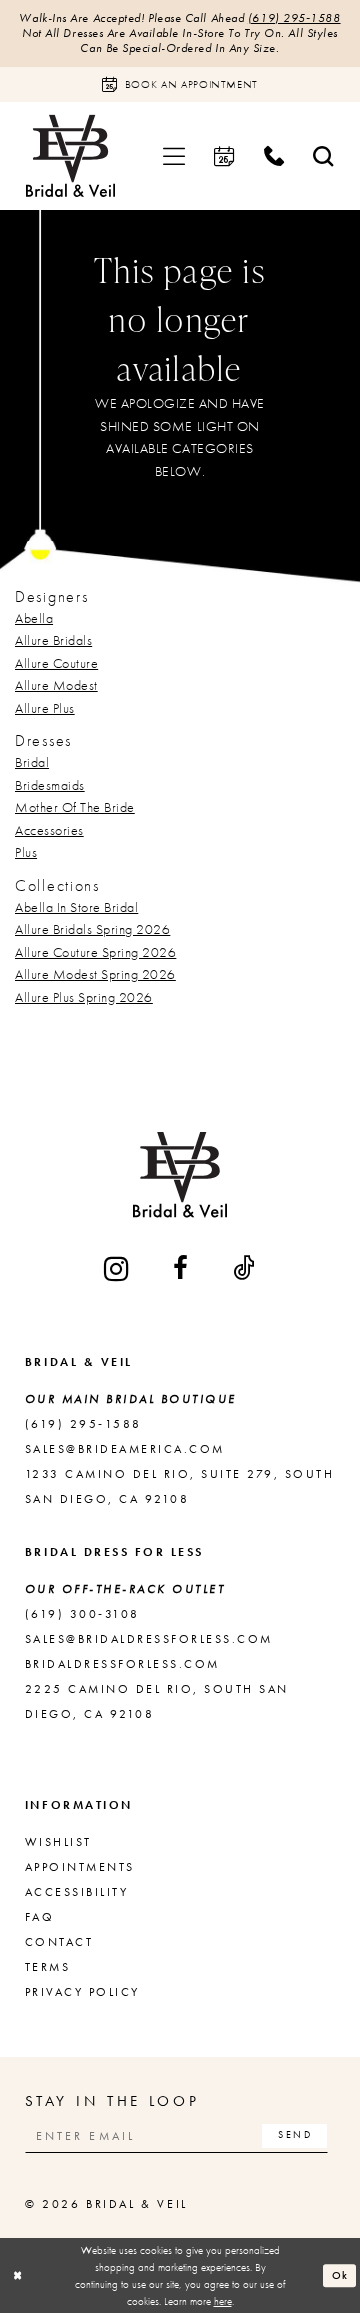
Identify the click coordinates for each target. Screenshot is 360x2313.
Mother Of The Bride (75, 807)
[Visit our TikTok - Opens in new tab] (245, 1269)
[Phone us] (274, 155)
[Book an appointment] (225, 155)
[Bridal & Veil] (70, 155)
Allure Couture (56, 663)
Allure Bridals (53, 640)
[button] (174, 155)
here (223, 2301)
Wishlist (58, 1842)
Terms (47, 1967)
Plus (26, 852)
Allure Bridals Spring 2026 (92, 929)
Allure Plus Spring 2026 (84, 997)
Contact (59, 1942)
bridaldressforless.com (122, 1664)
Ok (341, 2275)
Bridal (32, 762)
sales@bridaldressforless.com (149, 1639)
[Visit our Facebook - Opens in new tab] (182, 1269)
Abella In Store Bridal (76, 907)
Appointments (80, 1867)
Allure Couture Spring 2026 (95, 952)
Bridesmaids (50, 785)
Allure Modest (56, 685)
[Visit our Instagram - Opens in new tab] (118, 1269)
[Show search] (324, 155)
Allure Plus (45, 708)
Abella (34, 618)
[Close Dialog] (17, 2276)
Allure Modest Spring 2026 (95, 974)
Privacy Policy (82, 1992)
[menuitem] (174, 155)
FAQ (40, 1917)
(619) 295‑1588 (294, 18)
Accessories (49, 830)
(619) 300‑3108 (82, 1614)
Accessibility (76, 1892)
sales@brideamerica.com (125, 1449)
